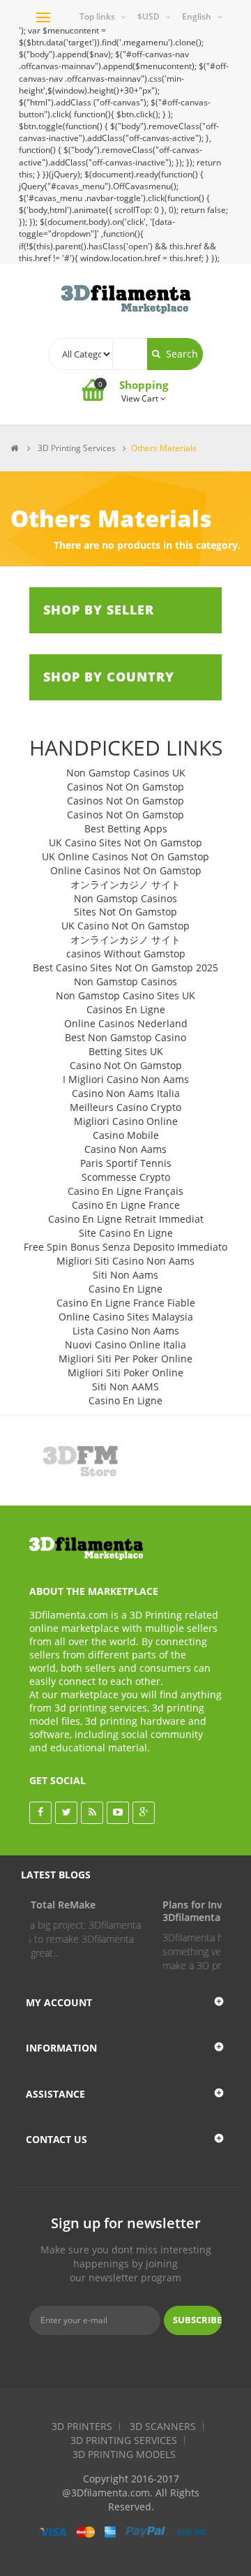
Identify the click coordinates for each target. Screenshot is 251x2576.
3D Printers (82, 2426)
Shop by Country (109, 677)
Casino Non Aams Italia (126, 1093)
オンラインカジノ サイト (125, 884)
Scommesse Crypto (126, 1177)
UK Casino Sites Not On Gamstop (125, 842)
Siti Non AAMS (125, 1386)
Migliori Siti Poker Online (125, 1372)
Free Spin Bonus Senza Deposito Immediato (125, 1247)
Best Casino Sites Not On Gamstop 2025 (125, 967)
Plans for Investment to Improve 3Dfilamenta (148, 1911)
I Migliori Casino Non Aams (126, 1079)
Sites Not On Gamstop (125, 912)
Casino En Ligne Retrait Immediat (126, 1219)
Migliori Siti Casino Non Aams (125, 1261)
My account (59, 2002)
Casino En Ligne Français (125, 1191)
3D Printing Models (124, 2454)
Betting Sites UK (126, 1051)
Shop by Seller (99, 610)
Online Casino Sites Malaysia (126, 1317)
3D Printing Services (124, 2440)
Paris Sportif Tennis (126, 1163)
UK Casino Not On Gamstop (125, 926)
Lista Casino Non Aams (126, 1331)
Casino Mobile (126, 1135)
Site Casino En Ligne (126, 1233)
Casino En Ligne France (126, 1205)
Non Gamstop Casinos (125, 898)
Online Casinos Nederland (126, 1023)
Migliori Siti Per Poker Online (125, 1359)
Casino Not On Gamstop (126, 1065)
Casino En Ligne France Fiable (126, 1303)
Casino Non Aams (125, 1149)
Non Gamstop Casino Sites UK (125, 995)
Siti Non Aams (125, 1275)
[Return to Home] (14, 448)
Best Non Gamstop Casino (125, 1037)
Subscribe (197, 2320)
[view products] (77, 1460)
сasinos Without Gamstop (126, 954)
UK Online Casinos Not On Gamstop (125, 856)
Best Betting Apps (126, 829)
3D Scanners (163, 2426)
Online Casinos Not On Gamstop (126, 870)
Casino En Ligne (125, 1289)
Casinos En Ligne (126, 1009)
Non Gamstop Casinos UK (126, 773)
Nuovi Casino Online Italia (125, 1345)
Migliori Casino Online (126, 1121)
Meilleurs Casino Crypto (125, 1107)
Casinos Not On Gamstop (125, 787)
